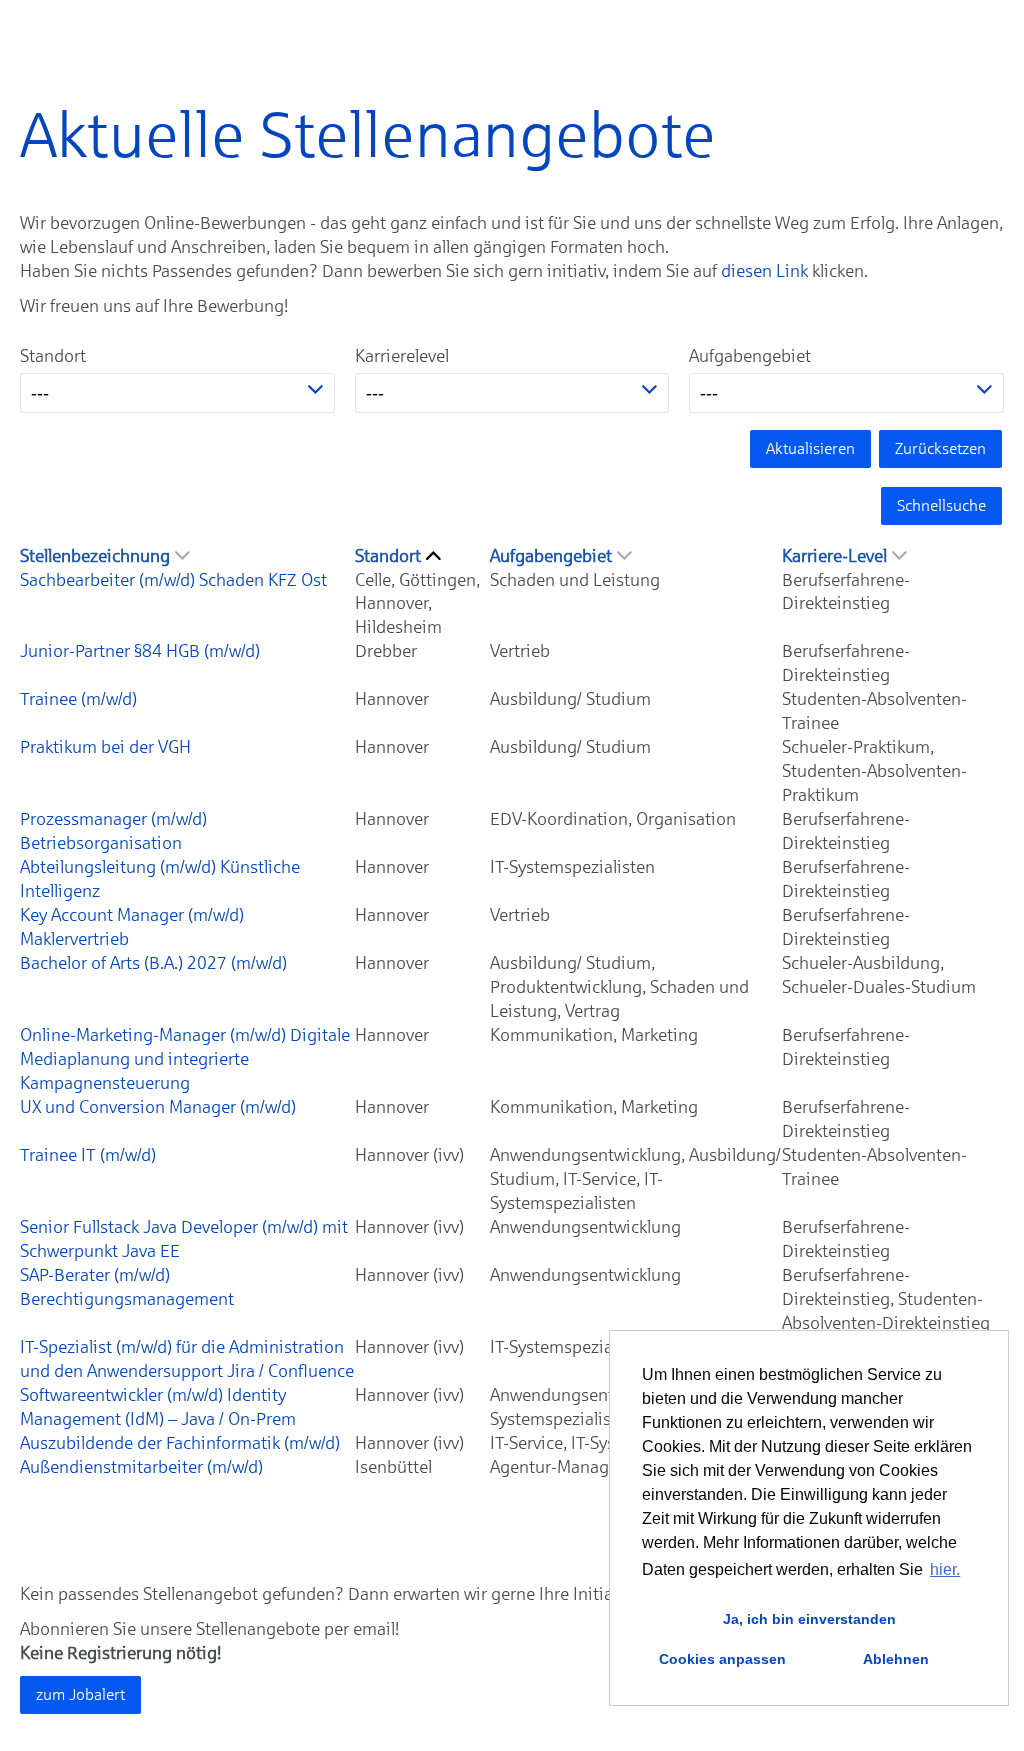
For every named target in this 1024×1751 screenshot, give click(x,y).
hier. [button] (945, 1569)
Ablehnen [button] (896, 1659)
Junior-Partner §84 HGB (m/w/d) (140, 651)
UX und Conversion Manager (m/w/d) (158, 1107)
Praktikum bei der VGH (105, 747)
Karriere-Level (834, 556)
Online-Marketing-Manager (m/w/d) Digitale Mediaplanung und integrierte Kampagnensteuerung (185, 1059)
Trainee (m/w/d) (78, 699)
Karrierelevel (402, 356)
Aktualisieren (810, 448)
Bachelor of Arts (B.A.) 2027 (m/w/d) (153, 963)
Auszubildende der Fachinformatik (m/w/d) (180, 1443)
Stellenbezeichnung (95, 556)
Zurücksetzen (940, 448)
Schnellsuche (941, 505)
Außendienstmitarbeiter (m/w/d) (141, 1467)
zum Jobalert (80, 1694)
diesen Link (764, 271)
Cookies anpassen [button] (722, 1659)
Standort (53, 356)
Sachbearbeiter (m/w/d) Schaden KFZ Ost (173, 580)
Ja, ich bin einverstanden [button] (809, 1619)
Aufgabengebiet (750, 356)
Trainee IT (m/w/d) (88, 1155)
